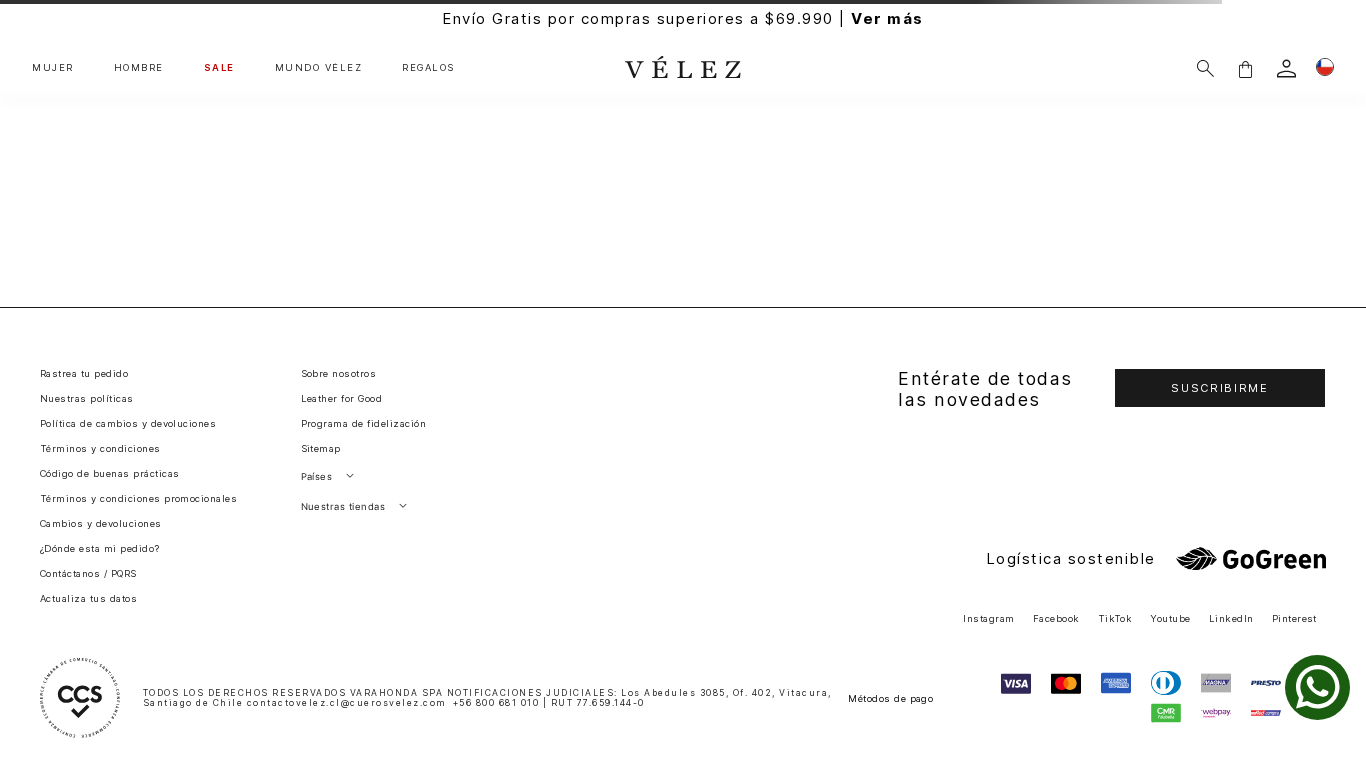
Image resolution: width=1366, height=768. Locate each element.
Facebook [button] (1056, 618)
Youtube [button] (1170, 618)
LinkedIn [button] (1231, 618)
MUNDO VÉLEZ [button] (319, 68)
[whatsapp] (1317, 687)
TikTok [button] (1115, 618)
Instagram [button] (988, 618)
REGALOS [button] (428, 68)
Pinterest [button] (1294, 618)
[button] (1245, 68)
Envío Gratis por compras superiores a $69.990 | (683, 18)
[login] (1286, 68)
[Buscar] (1205, 68)
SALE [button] (219, 68)
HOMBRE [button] (139, 68)
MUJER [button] (53, 68)
